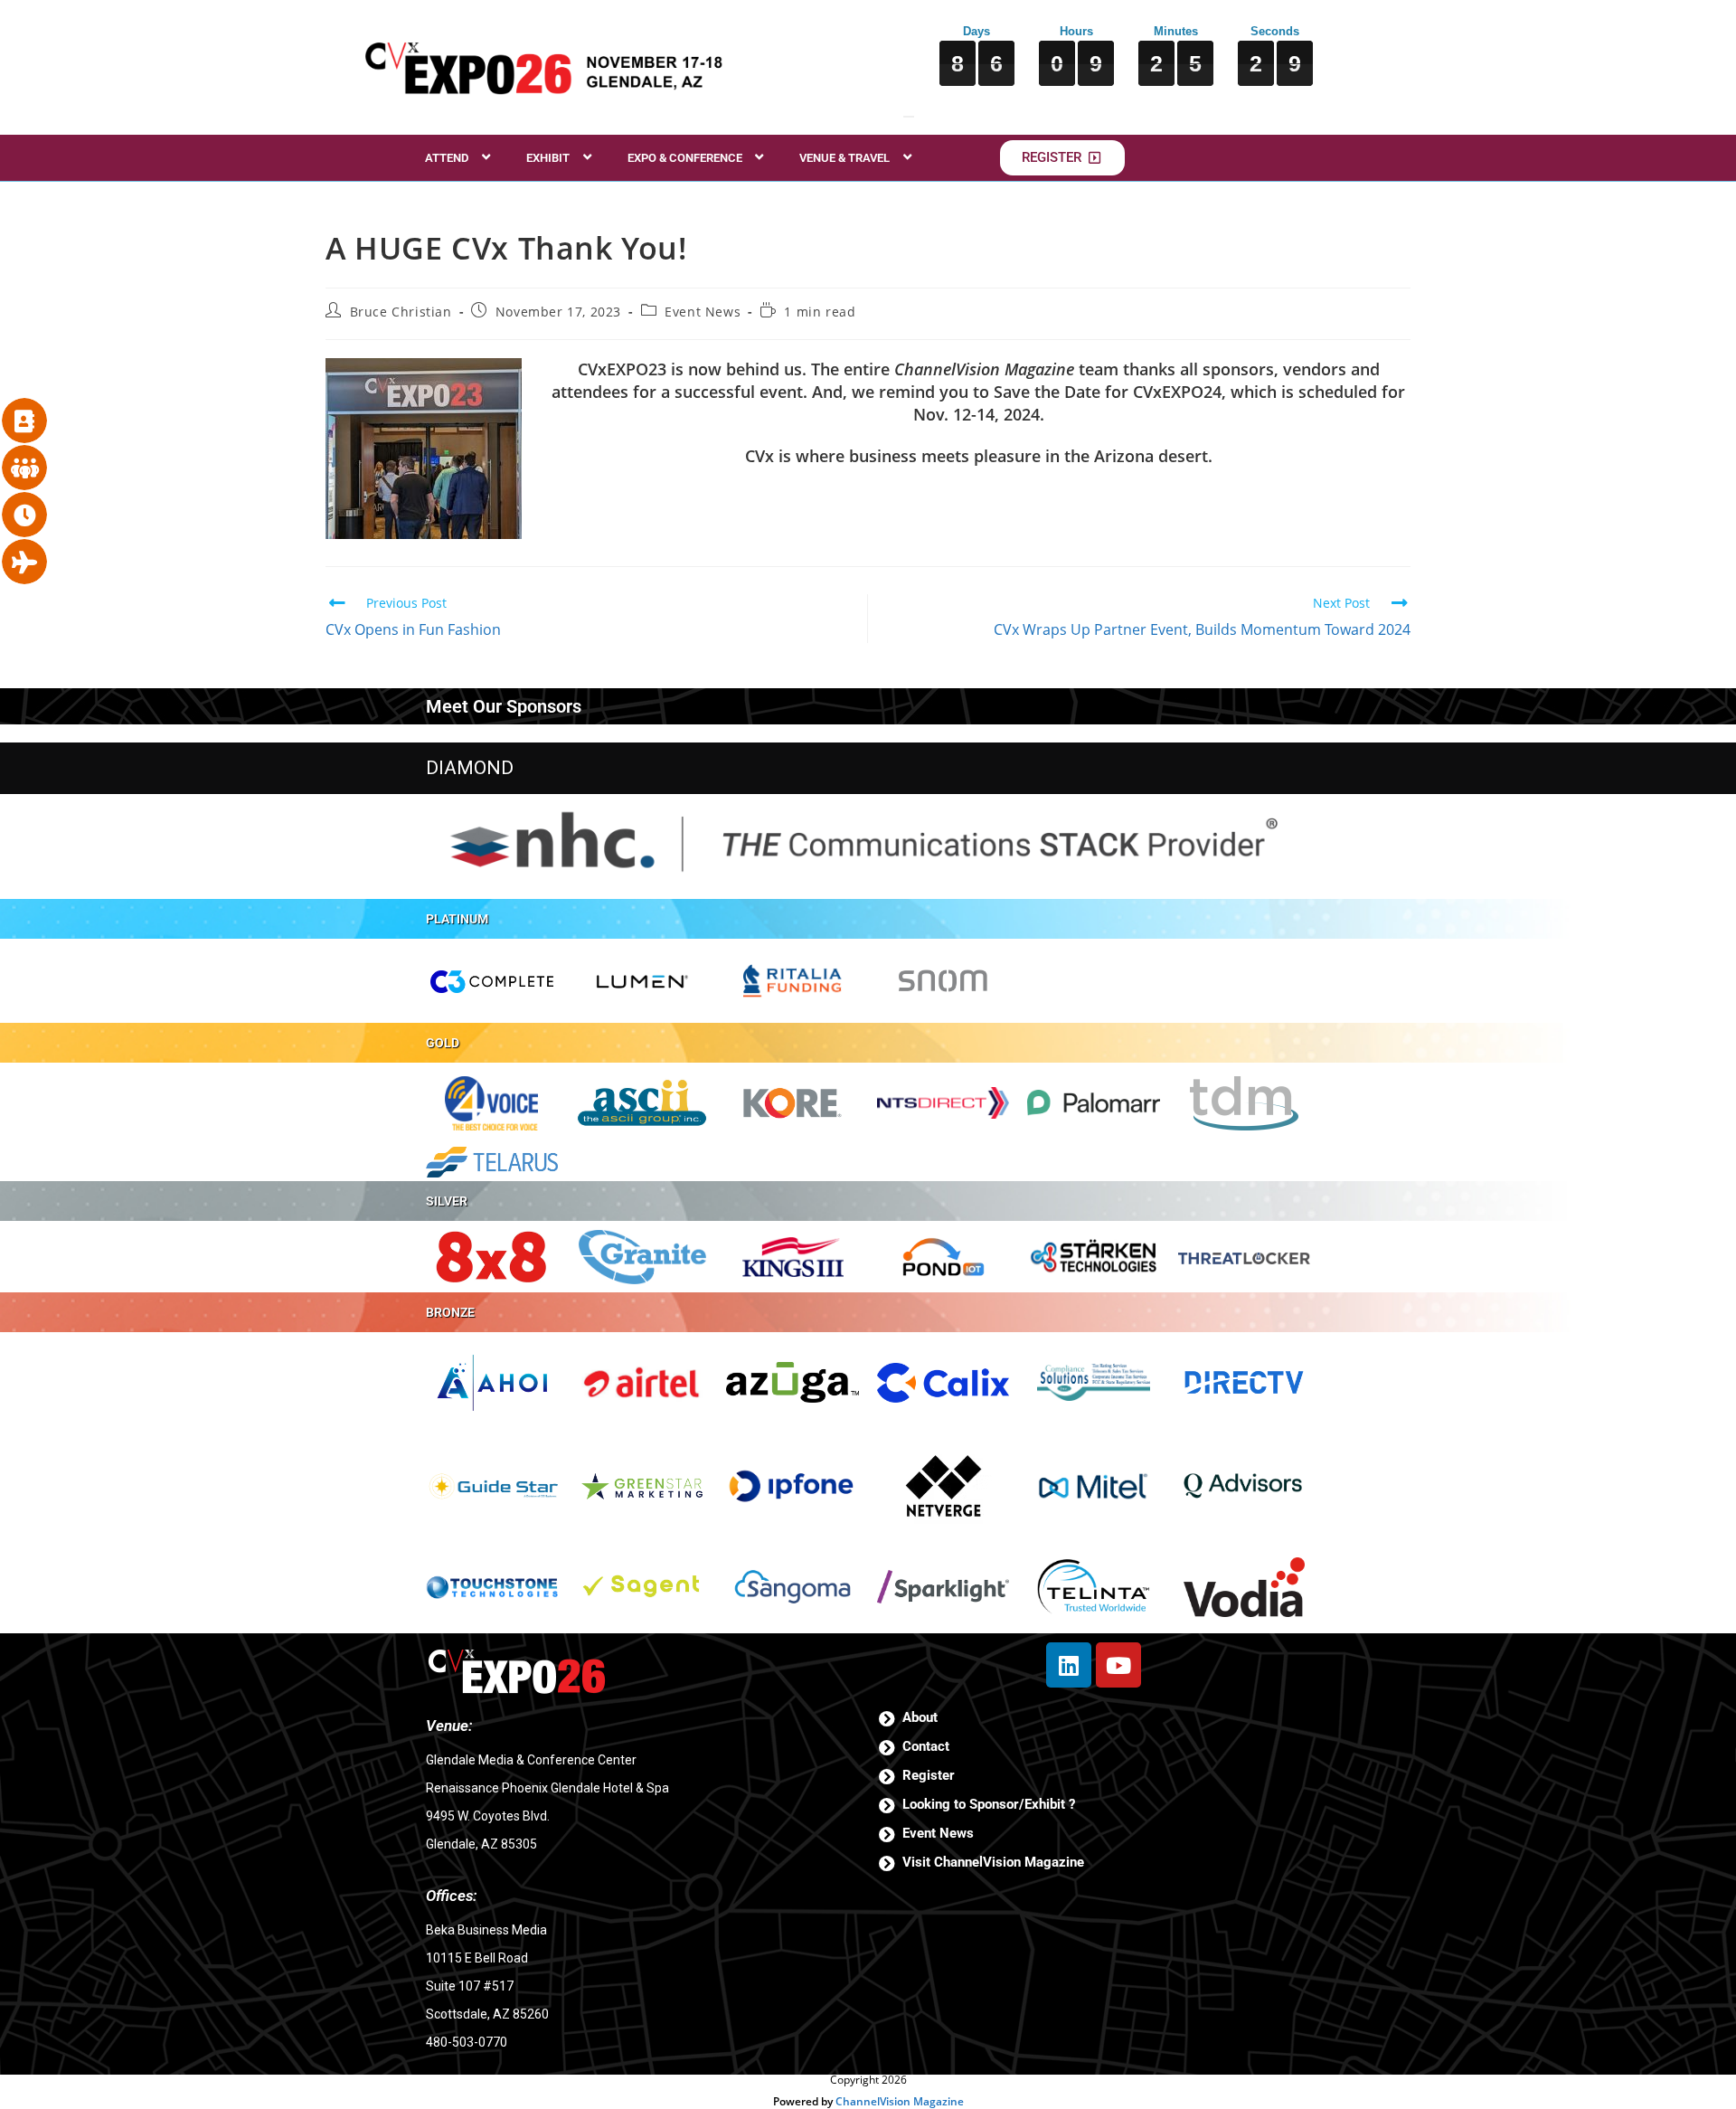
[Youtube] (1118, 1665)
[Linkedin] (1069, 1665)
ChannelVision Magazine (900, 2101)
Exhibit (548, 158)
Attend (447, 158)
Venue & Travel (844, 158)
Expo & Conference (685, 158)
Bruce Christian (401, 312)
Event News (703, 312)
